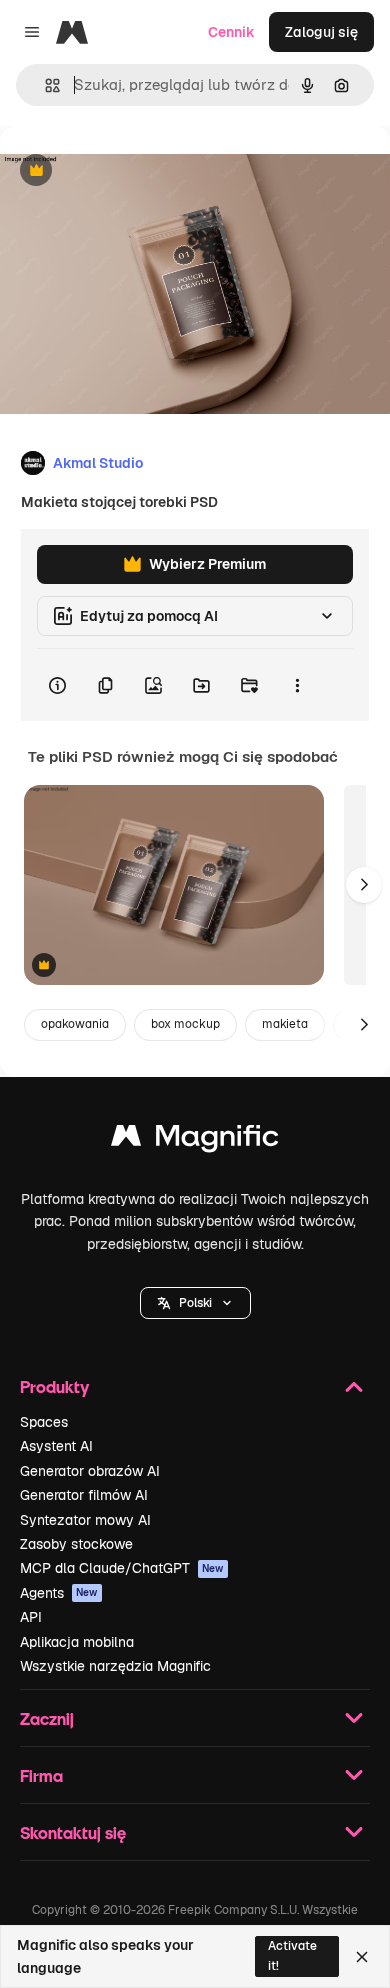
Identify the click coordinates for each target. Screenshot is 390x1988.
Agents (59, 1593)
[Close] (362, 1957)
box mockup (185, 1024)
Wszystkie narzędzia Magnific (115, 1666)
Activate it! (292, 1955)
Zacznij (47, 1718)
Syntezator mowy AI (85, 1520)
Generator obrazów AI (90, 1471)
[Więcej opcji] (297, 685)
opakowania (75, 1024)
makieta (285, 1024)
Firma (41, 1775)
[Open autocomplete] (44, 85)
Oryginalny (138, 171)
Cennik (231, 32)
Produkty (54, 1386)
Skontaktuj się (73, 1832)
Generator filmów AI (84, 1495)
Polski (195, 1303)
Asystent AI (56, 1446)
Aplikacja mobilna (77, 1642)
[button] (195, 1303)
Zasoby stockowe (76, 1544)
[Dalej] (364, 885)
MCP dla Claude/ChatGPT (122, 1568)
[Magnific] (195, 1140)
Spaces (44, 1422)
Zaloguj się (321, 32)
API (31, 1617)
